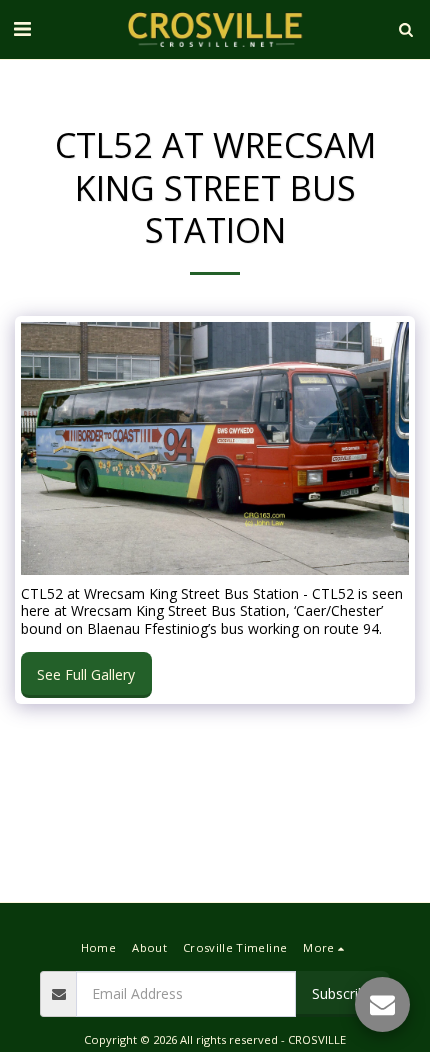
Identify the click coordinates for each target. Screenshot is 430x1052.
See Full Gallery (86, 674)
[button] (22, 28)
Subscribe (343, 993)
